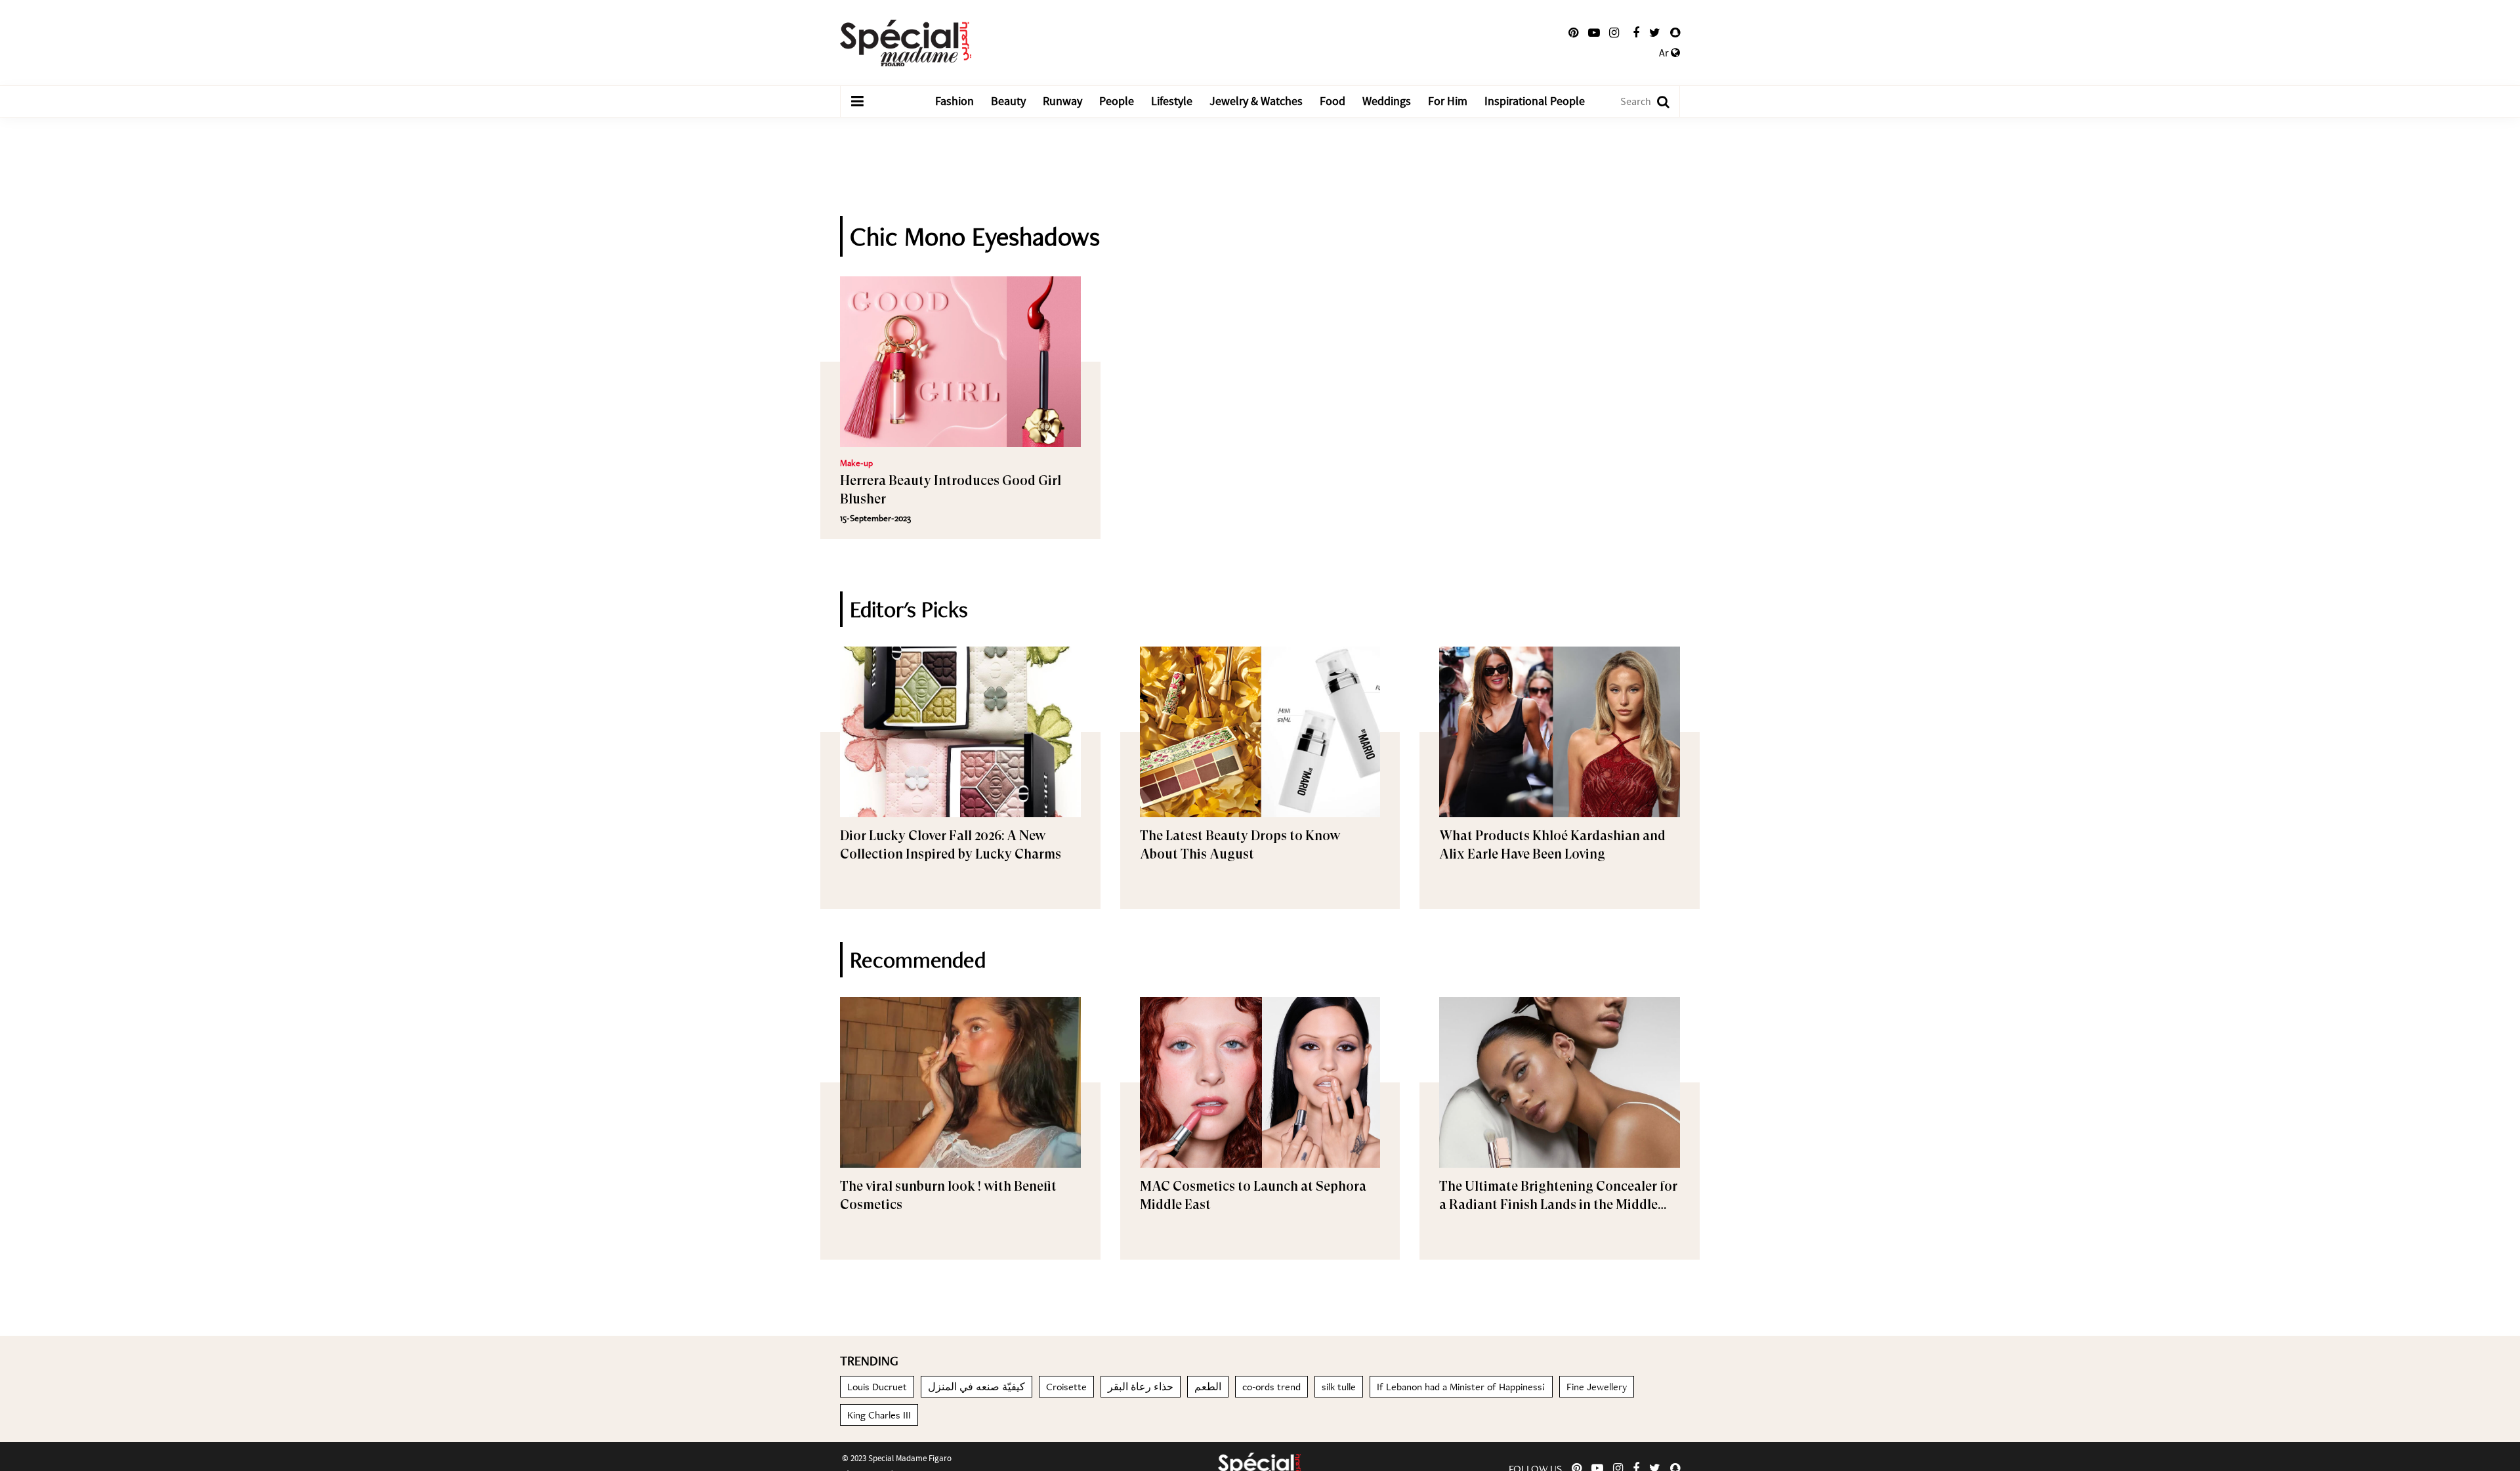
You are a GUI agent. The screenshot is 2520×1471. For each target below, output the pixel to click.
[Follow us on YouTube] (1594, 33)
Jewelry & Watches (1256, 101)
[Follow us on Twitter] (1655, 33)
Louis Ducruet (877, 1387)
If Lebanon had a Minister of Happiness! (1461, 1387)
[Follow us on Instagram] (1614, 33)
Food (1333, 101)
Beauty (1008, 101)
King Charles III (879, 1415)
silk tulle (1339, 1387)
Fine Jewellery (1597, 1387)
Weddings (1387, 101)
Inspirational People (1535, 101)
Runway (1062, 101)
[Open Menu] (857, 102)
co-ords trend (1271, 1387)
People (1117, 101)
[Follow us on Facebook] (1636, 33)
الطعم (1208, 1387)
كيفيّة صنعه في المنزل (976, 1387)
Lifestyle (1172, 101)
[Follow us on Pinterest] (1573, 33)
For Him (1448, 101)
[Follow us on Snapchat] (1675, 33)
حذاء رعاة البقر (1141, 1387)
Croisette (1066, 1387)
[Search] (1657, 101)
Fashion (955, 101)
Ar (1665, 53)
